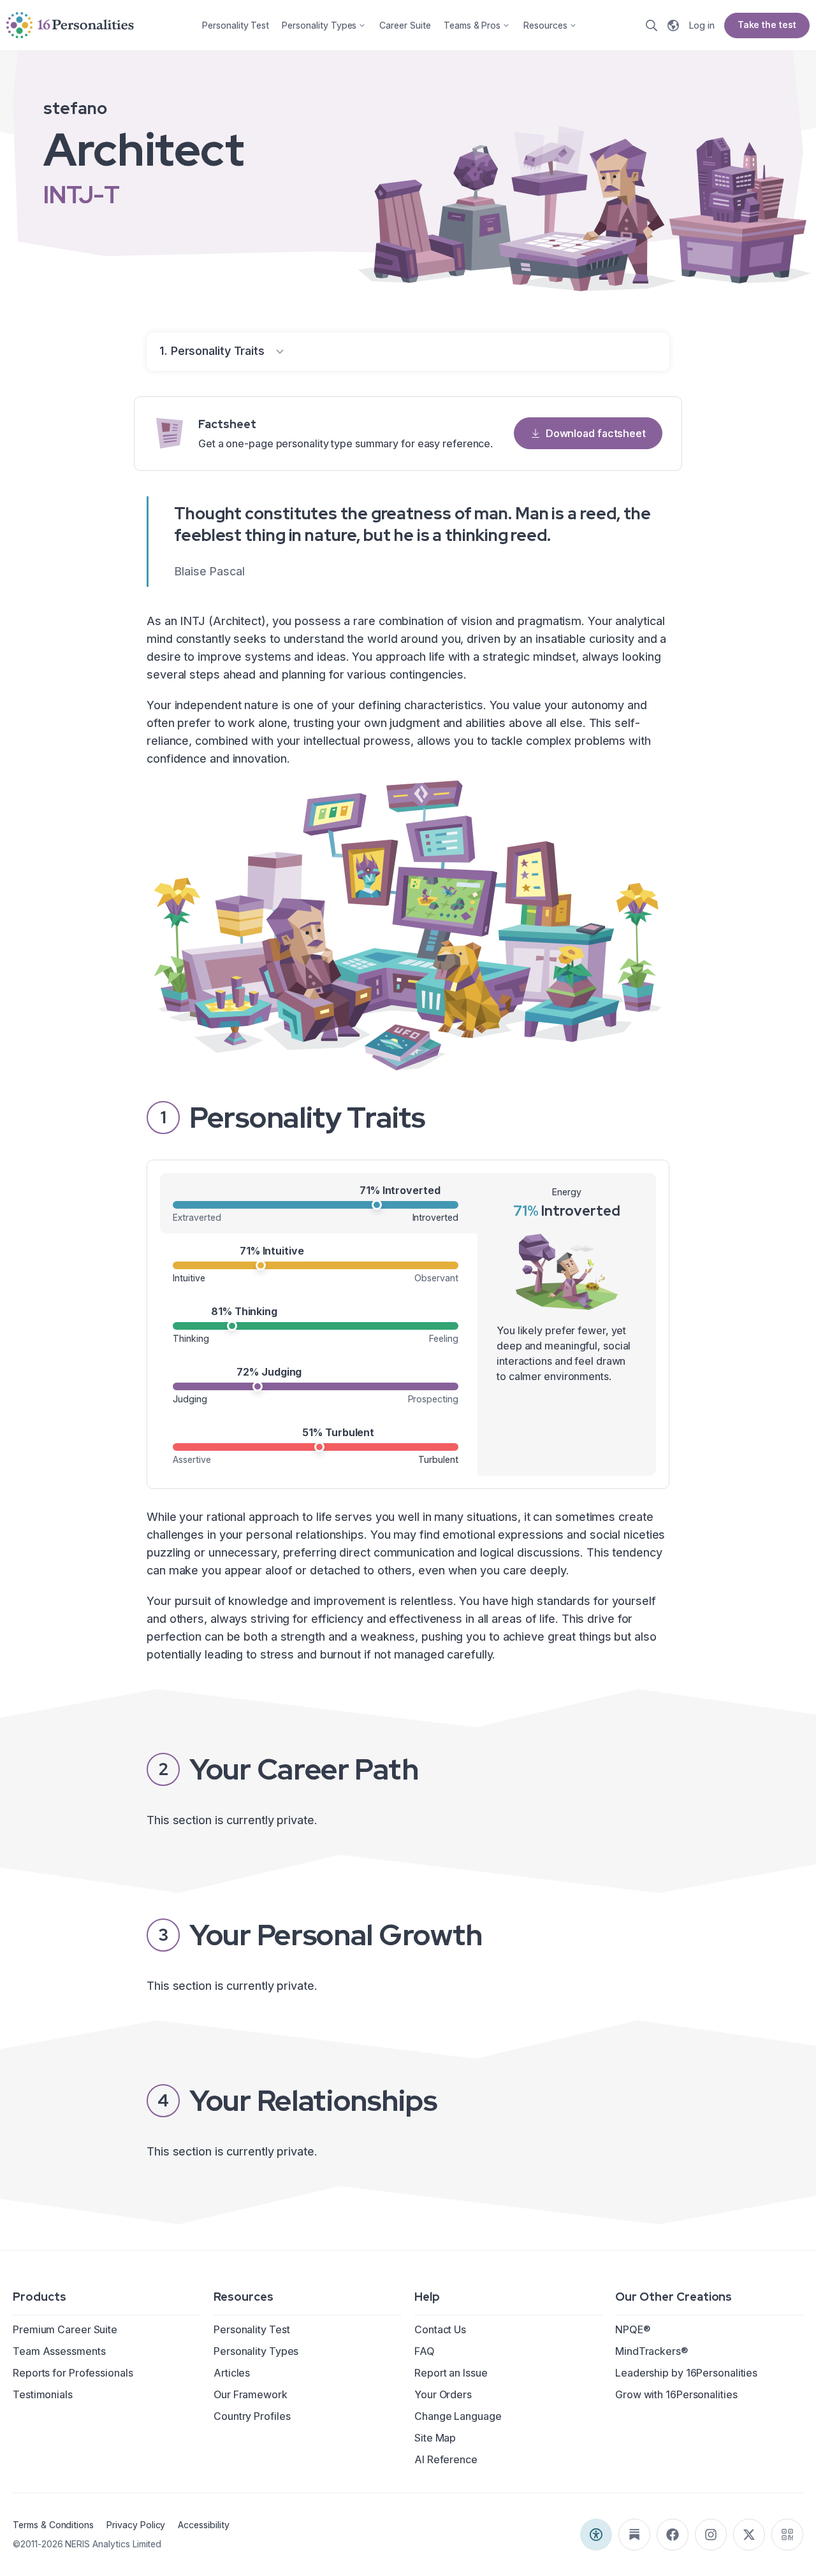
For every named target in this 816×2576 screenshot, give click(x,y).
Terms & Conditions (53, 2525)
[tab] (319, 1203)
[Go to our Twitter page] (749, 2535)
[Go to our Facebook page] (673, 2535)
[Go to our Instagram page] (711, 2535)
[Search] (652, 25)
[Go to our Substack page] (634, 2535)
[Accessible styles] (596, 2535)
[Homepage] (70, 25)
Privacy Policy (136, 2525)
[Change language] (673, 25)
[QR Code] (787, 2535)
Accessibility (203, 2525)
